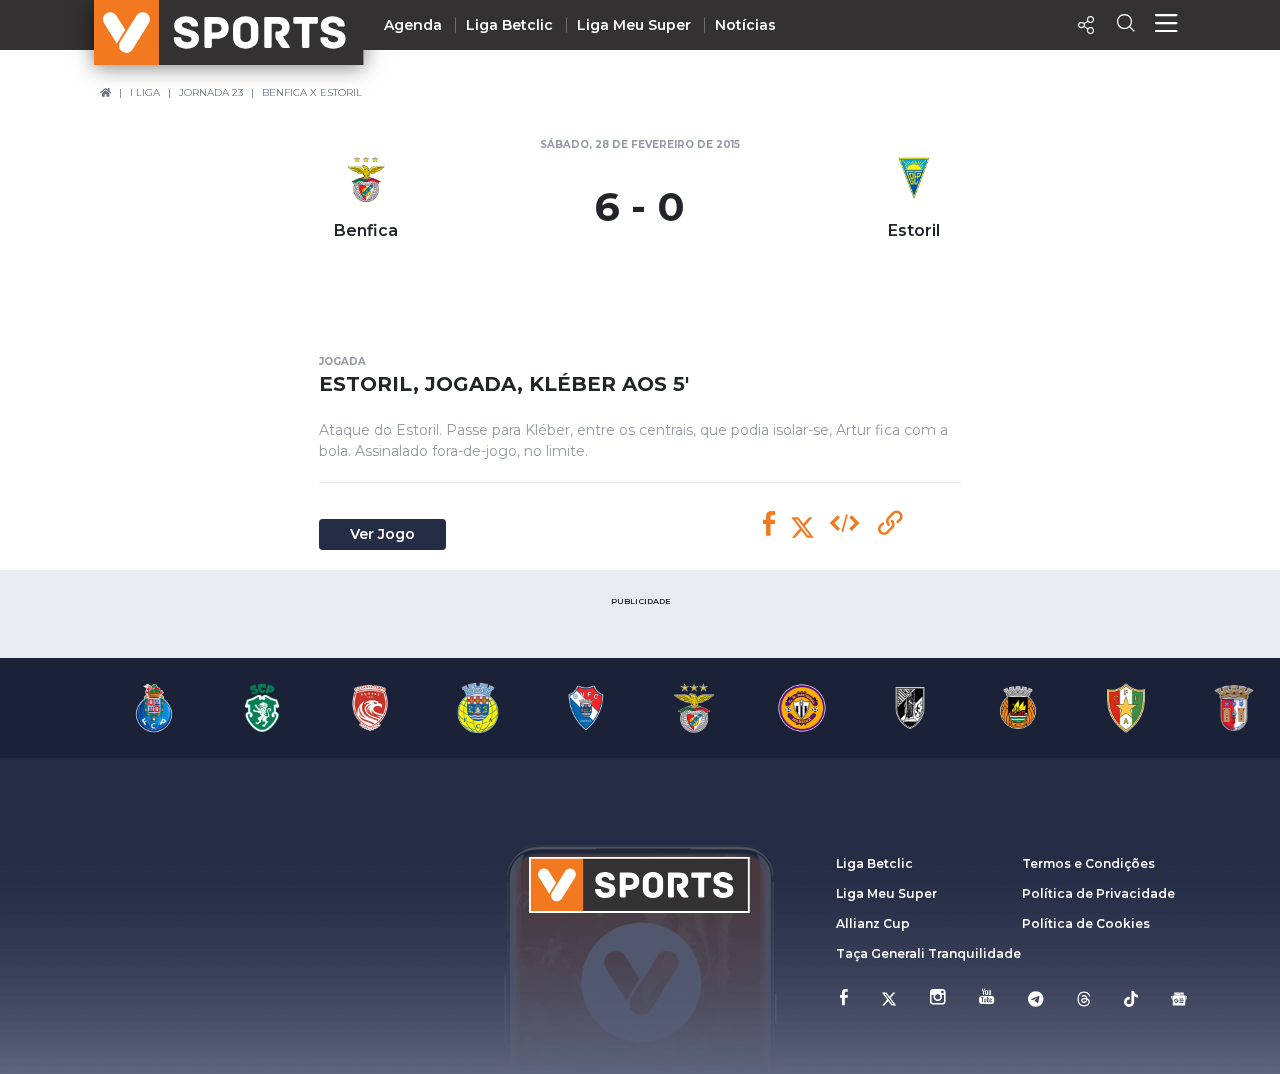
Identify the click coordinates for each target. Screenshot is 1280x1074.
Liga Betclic (509, 25)
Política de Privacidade (1098, 893)
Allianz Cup (873, 923)
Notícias (745, 25)
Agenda (413, 25)
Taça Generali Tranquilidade (928, 953)
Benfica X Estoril (312, 92)
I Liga (145, 92)
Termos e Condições (1088, 863)
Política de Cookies (1086, 923)
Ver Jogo (382, 534)
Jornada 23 (211, 92)
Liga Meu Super (634, 25)
